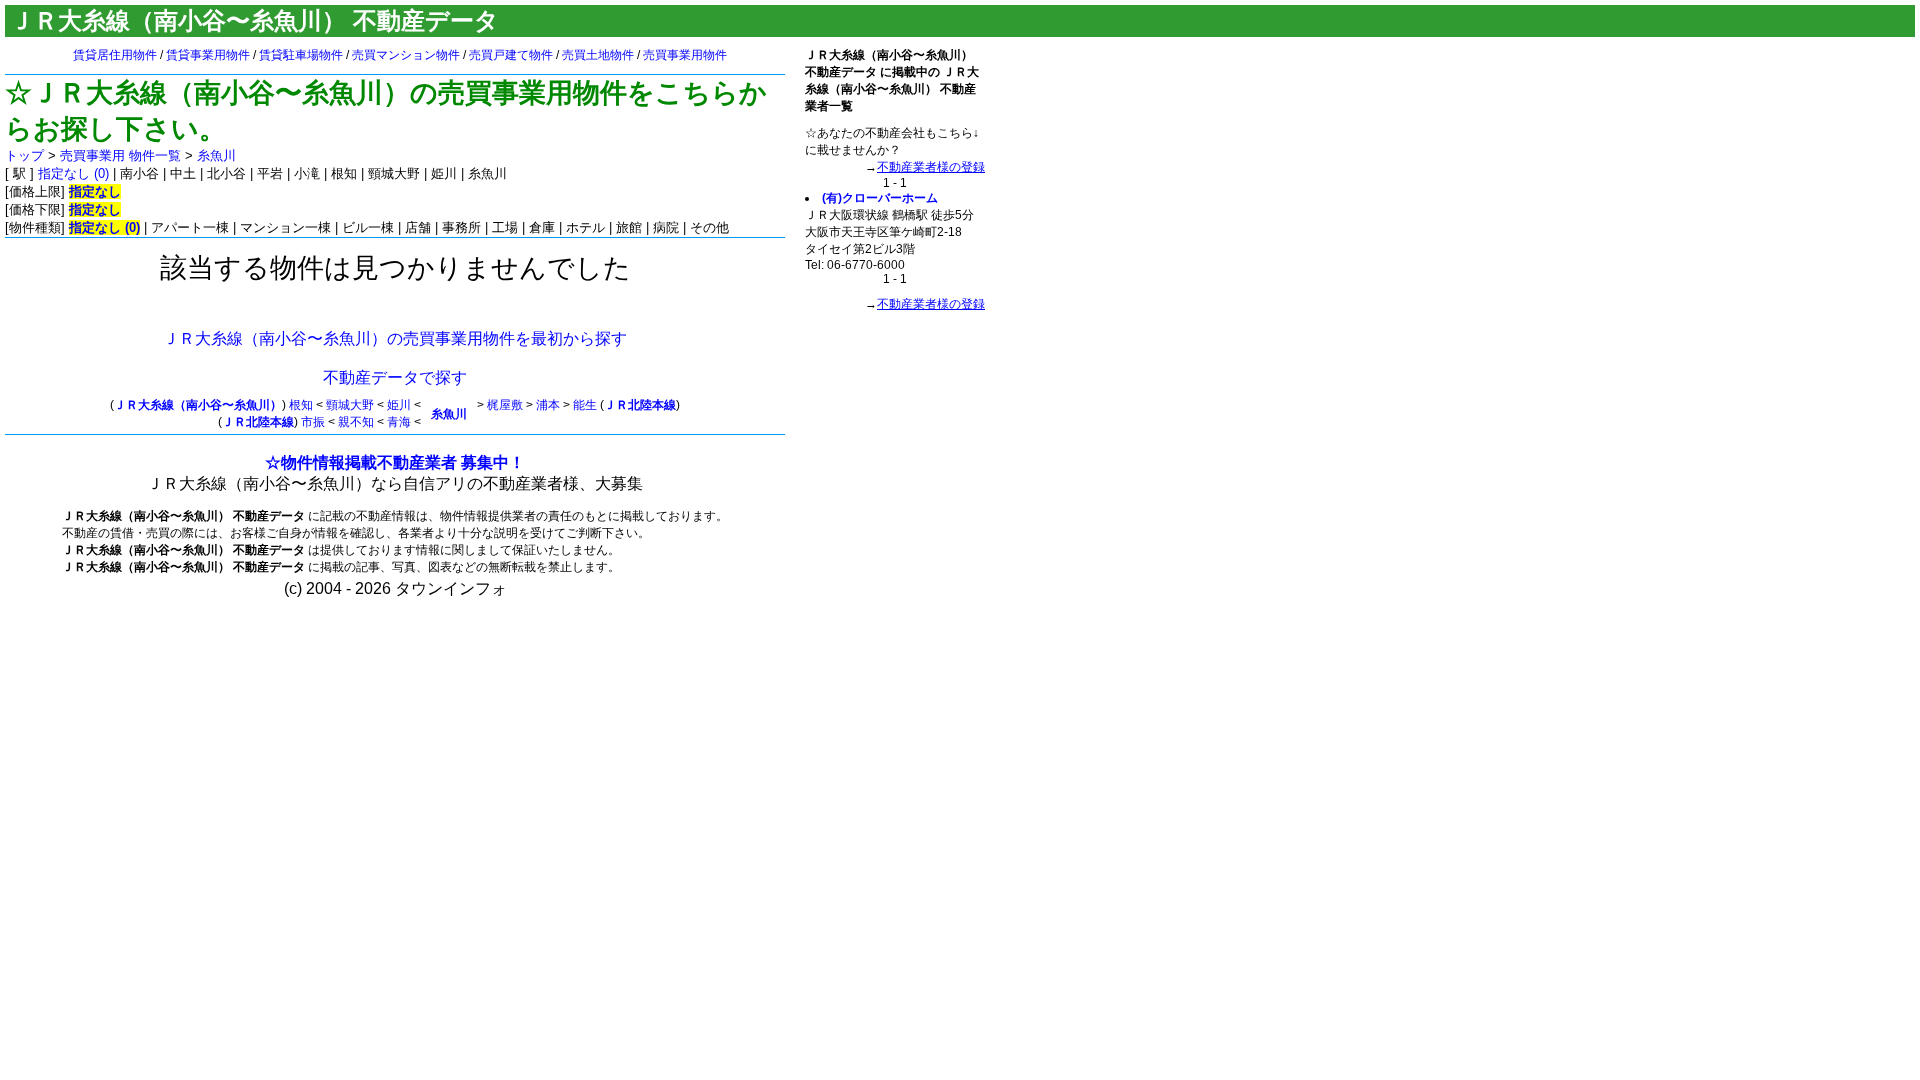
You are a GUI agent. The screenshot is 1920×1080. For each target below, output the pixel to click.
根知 (301, 405)
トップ (24, 155)
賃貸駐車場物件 (301, 55)
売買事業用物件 (685, 55)
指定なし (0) (73, 173)
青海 (399, 422)
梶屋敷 (505, 405)
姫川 (399, 405)
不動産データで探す (395, 377)
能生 (585, 405)
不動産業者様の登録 (931, 167)
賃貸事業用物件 (208, 55)
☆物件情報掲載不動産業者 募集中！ (395, 462)
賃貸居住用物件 (115, 55)
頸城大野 (350, 405)
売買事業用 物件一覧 (120, 155)
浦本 (548, 405)
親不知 (356, 422)
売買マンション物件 (406, 55)
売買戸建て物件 (511, 55)
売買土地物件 (598, 55)
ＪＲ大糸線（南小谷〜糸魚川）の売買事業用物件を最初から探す (395, 338)
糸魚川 (216, 155)
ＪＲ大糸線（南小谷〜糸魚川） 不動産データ (254, 20)
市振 (313, 422)
